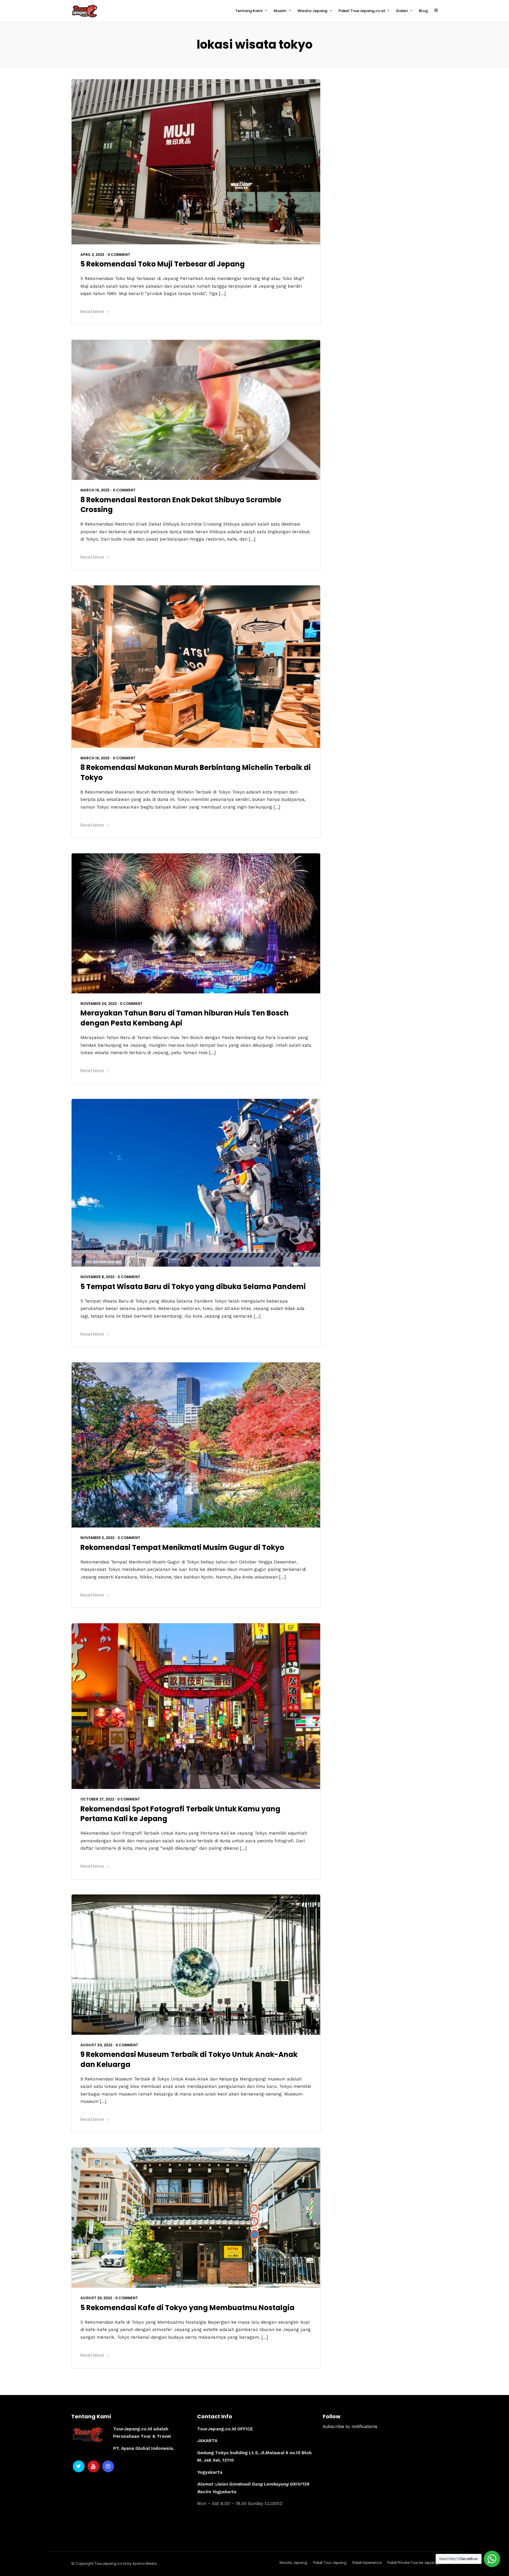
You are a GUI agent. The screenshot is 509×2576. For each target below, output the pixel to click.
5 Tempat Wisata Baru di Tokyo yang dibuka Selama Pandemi (193, 1287)
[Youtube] (93, 2466)
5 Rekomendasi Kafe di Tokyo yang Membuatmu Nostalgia (187, 2308)
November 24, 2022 (99, 1004)
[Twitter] (79, 2466)
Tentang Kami (249, 11)
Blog (423, 11)
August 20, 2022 (96, 2298)
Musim (280, 11)
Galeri (402, 11)
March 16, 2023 (95, 758)
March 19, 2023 (95, 490)
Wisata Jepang (312, 11)
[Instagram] (108, 2466)
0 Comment (119, 255)
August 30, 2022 (96, 2045)
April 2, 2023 (92, 255)
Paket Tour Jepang (330, 2563)
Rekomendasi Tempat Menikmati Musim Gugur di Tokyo (182, 1547)
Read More (92, 311)
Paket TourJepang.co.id (362, 11)
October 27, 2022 (97, 1799)
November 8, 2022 (97, 1277)
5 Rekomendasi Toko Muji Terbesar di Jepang (163, 264)
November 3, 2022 (97, 1538)
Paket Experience (367, 2563)
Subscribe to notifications (350, 2427)
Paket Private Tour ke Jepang (413, 2563)
